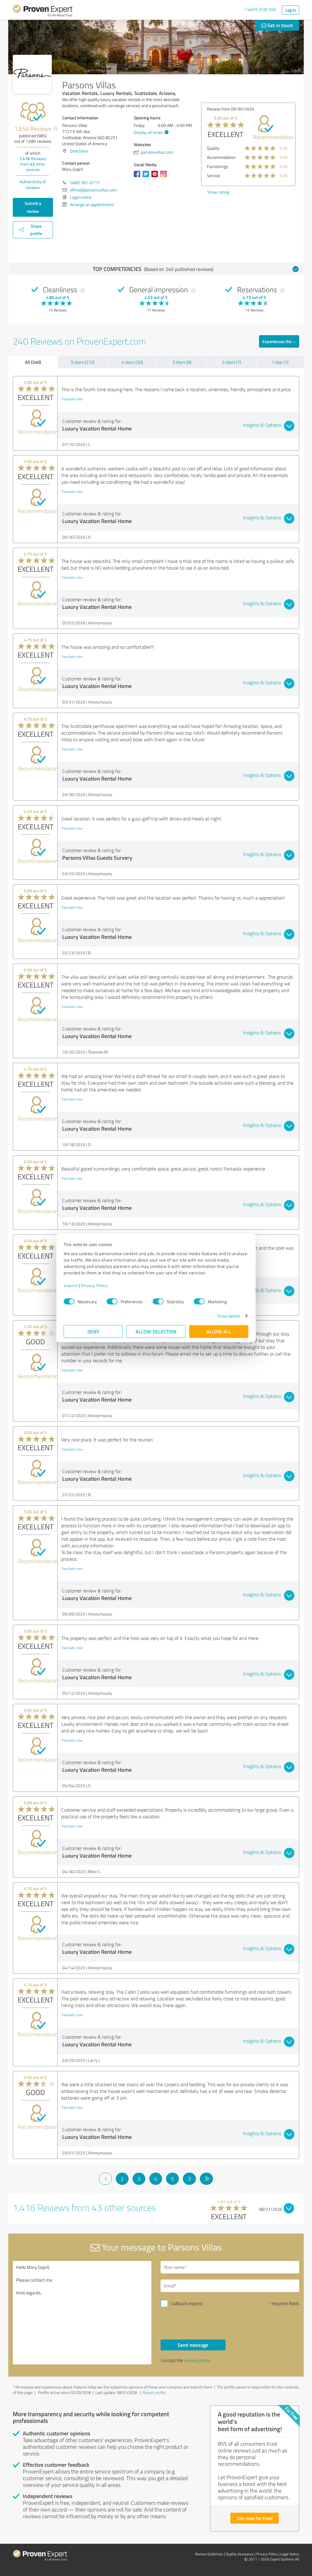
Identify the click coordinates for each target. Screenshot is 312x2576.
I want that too (260, 9)
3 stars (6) (182, 362)
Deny (93, 1331)
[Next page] (189, 2179)
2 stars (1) (232, 362)
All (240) (33, 362)
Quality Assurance (240, 2554)
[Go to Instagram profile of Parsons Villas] (165, 177)
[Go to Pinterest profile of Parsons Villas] (156, 177)
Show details (229, 1316)
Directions (79, 151)
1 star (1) (280, 362)
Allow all (219, 1331)
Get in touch (280, 25)
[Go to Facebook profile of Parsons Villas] (138, 177)
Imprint (71, 1285)
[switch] (112, 1301)
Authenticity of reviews (33, 184)
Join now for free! (255, 2518)
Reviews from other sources (33, 164)
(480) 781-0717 (85, 182)
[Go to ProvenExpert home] (43, 12)
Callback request (187, 2303)
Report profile (154, 2392)
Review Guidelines (209, 2554)
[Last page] (206, 2179)
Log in (291, 10)
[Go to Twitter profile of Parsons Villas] (147, 177)
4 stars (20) (132, 362)
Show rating (218, 192)
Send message (193, 2345)
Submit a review (33, 207)
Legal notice (81, 197)
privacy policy (197, 2360)
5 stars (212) (83, 362)
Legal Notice (290, 2554)
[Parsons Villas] (32, 74)
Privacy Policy (94, 1285)
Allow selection (156, 1331)
